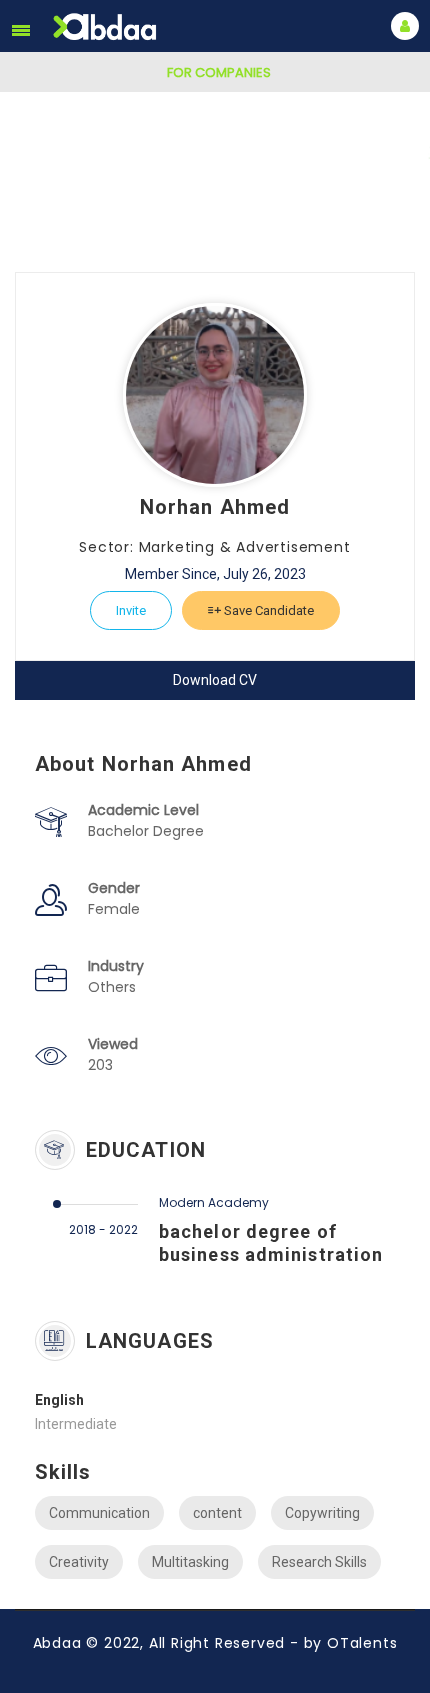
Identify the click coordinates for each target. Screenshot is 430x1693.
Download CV (215, 680)
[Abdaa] (107, 26)
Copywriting (322, 1513)
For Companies (219, 72)
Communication (99, 1513)
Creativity (79, 1562)
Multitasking (190, 1562)
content (217, 1513)
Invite (131, 610)
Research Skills (319, 1562)
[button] (21, 30)
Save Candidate (267, 610)
